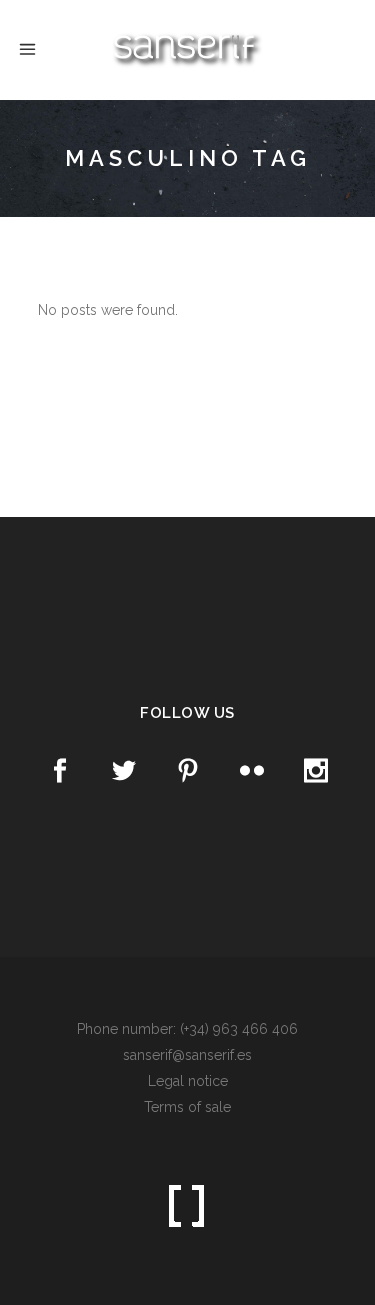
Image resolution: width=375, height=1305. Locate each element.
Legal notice (188, 1081)
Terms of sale (187, 1107)
